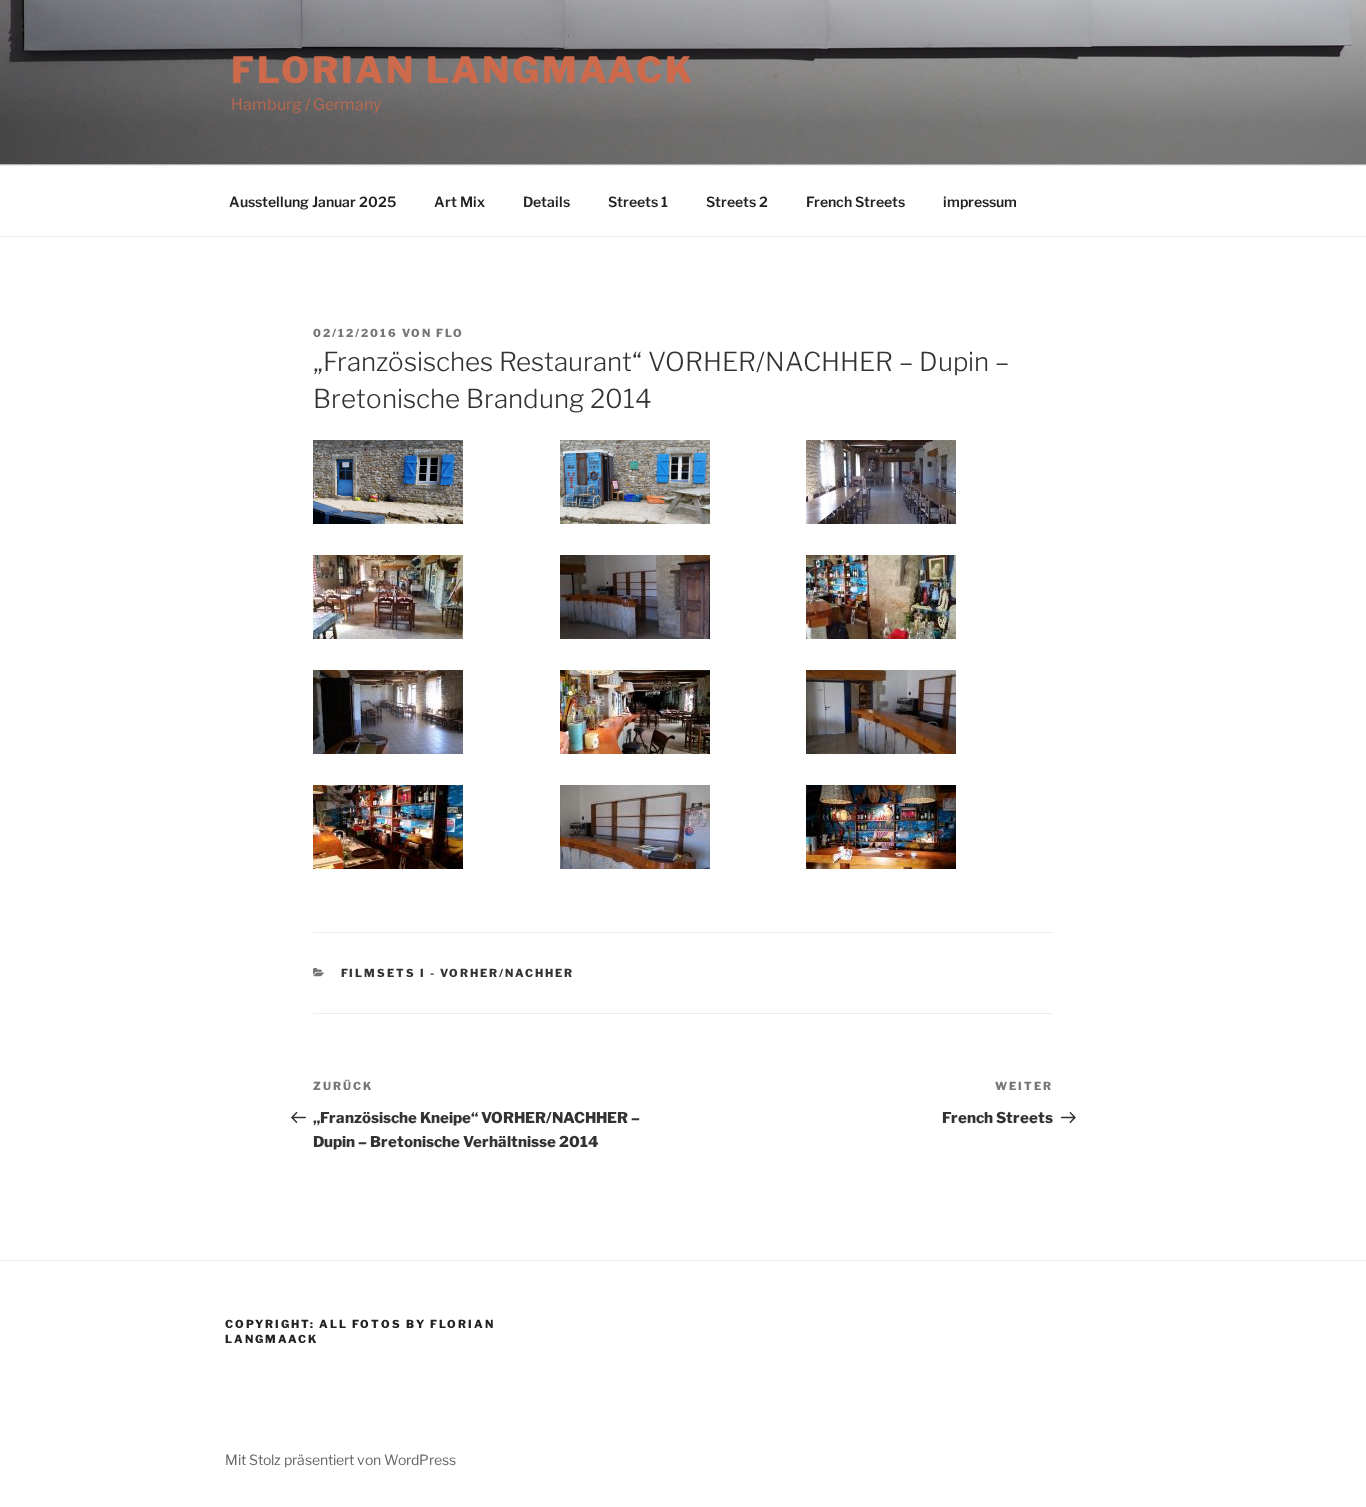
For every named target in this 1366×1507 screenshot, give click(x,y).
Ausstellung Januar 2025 (312, 201)
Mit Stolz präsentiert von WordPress (340, 1459)
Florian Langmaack (463, 70)
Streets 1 (638, 201)
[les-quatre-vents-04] (388, 597)
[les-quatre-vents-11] (635, 827)
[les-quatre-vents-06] (881, 597)
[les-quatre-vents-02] (635, 482)
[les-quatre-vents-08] (635, 712)
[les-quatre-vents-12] (881, 827)
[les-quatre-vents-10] (388, 827)
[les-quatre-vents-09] (881, 712)
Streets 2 (737, 201)
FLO (450, 333)
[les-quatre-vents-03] (881, 482)
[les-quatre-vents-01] (388, 482)
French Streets (855, 201)
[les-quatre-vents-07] (388, 712)
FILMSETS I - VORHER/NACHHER (458, 973)
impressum (980, 201)
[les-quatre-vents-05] (635, 597)
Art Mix (459, 201)
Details (546, 201)
